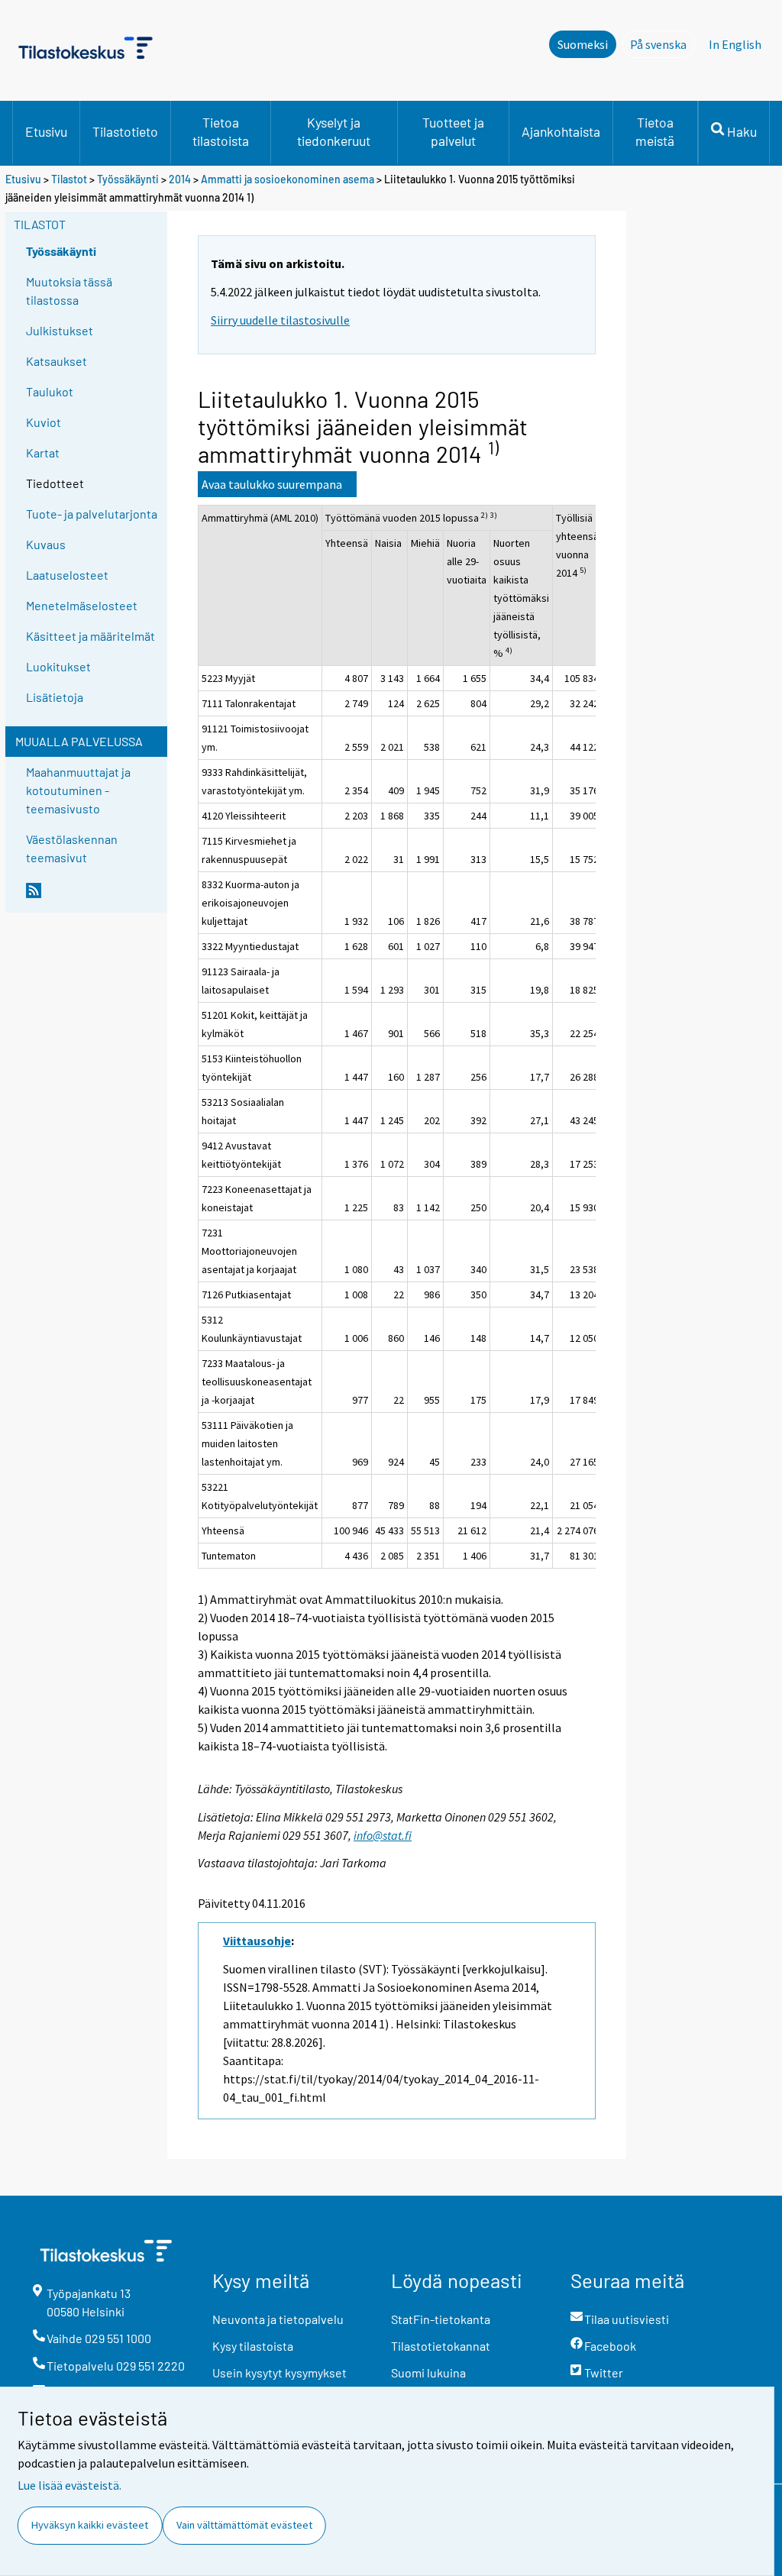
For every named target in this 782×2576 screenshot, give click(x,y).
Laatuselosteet (67, 575)
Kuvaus (46, 544)
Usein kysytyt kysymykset (280, 2372)
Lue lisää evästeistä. (69, 2485)
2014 (180, 179)
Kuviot (44, 422)
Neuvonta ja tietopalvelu (278, 2319)
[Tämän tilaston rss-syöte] (93, 897)
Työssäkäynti (128, 179)
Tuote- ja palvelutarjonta (92, 514)
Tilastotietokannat (441, 2346)
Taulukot (50, 391)
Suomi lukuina (428, 2372)
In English (735, 44)
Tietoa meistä (655, 131)
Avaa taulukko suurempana (272, 484)
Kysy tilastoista (253, 2346)
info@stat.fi (383, 1835)
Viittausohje (257, 1941)
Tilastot (69, 179)
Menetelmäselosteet (82, 605)
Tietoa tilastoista (221, 131)
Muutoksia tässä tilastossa (69, 291)
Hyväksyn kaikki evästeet (90, 2525)
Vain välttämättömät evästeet (244, 2525)
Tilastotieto (125, 131)
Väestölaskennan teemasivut (72, 848)
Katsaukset (57, 361)
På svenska (662, 44)
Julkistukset (60, 330)
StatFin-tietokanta (441, 2319)
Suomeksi (583, 44)
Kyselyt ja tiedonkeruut (334, 131)
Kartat (43, 452)
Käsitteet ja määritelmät (90, 636)
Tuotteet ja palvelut (453, 131)
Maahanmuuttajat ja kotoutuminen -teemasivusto (78, 790)
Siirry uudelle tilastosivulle (280, 320)
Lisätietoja (55, 697)
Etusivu (46, 131)
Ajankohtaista (561, 131)
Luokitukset (58, 666)
